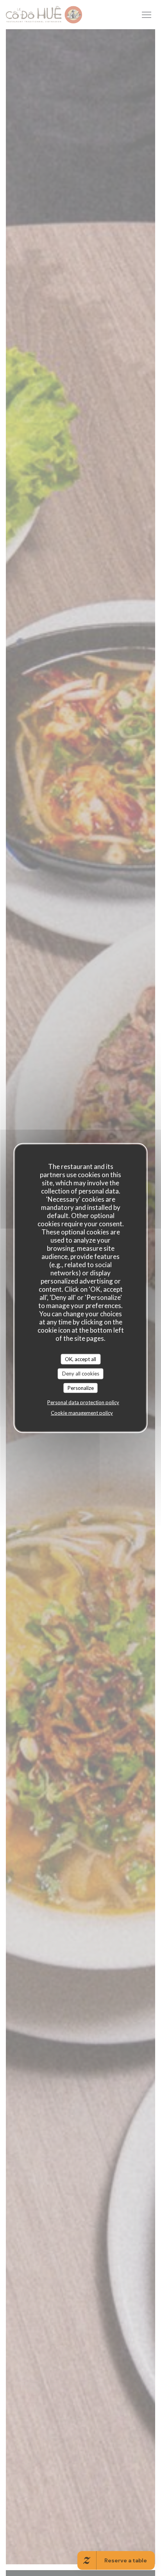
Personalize (81, 1388)
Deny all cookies (81, 1374)
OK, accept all (80, 1359)
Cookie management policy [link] (82, 1413)
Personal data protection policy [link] (83, 1402)
